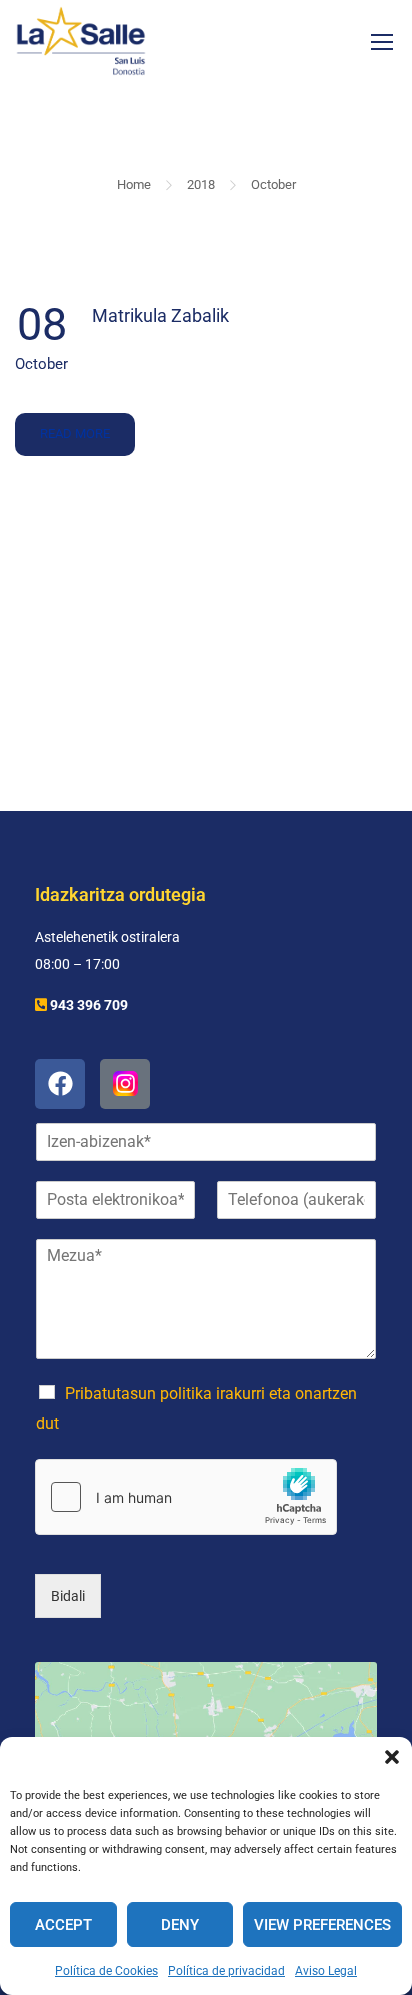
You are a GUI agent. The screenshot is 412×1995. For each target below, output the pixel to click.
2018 (201, 184)
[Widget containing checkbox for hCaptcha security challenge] (186, 1497)
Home (134, 184)
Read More (74, 427)
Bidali (68, 1596)
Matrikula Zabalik (160, 315)
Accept (63, 1925)
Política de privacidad (226, 1971)
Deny (180, 1925)
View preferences (322, 1925)
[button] (392, 1757)
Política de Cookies (106, 1971)
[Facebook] (60, 1084)
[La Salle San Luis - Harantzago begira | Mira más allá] (81, 41)
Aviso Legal (326, 1971)
